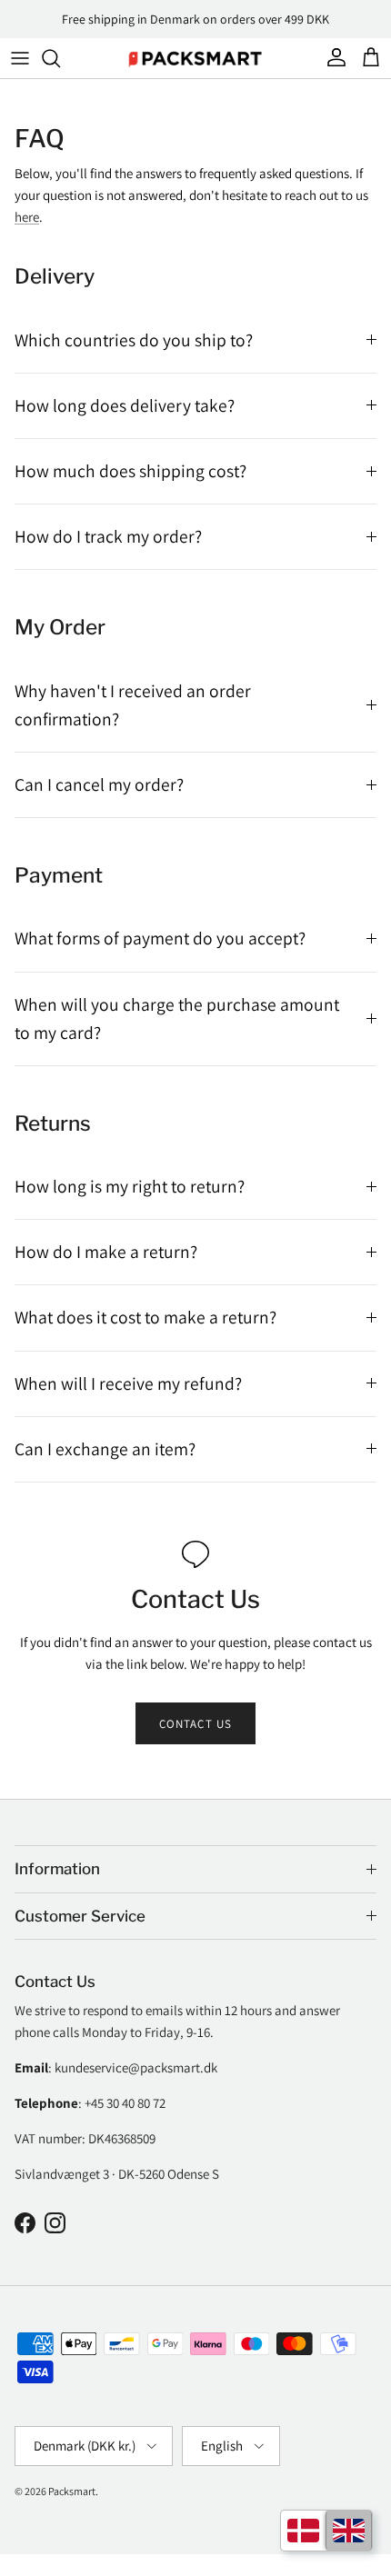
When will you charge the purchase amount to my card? (177, 1018)
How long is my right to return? (130, 1186)
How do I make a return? (106, 1252)
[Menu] (20, 58)
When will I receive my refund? (128, 1383)
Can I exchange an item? (105, 1449)
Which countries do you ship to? (134, 340)
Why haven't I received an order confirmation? (133, 705)
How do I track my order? (108, 536)
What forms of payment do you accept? (160, 938)
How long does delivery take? (125, 405)
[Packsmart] (195, 58)
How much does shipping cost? (130, 471)
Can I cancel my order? (99, 784)
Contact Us (195, 1724)
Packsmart (72, 2491)
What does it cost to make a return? (145, 1317)
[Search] (60, 58)
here (27, 217)
